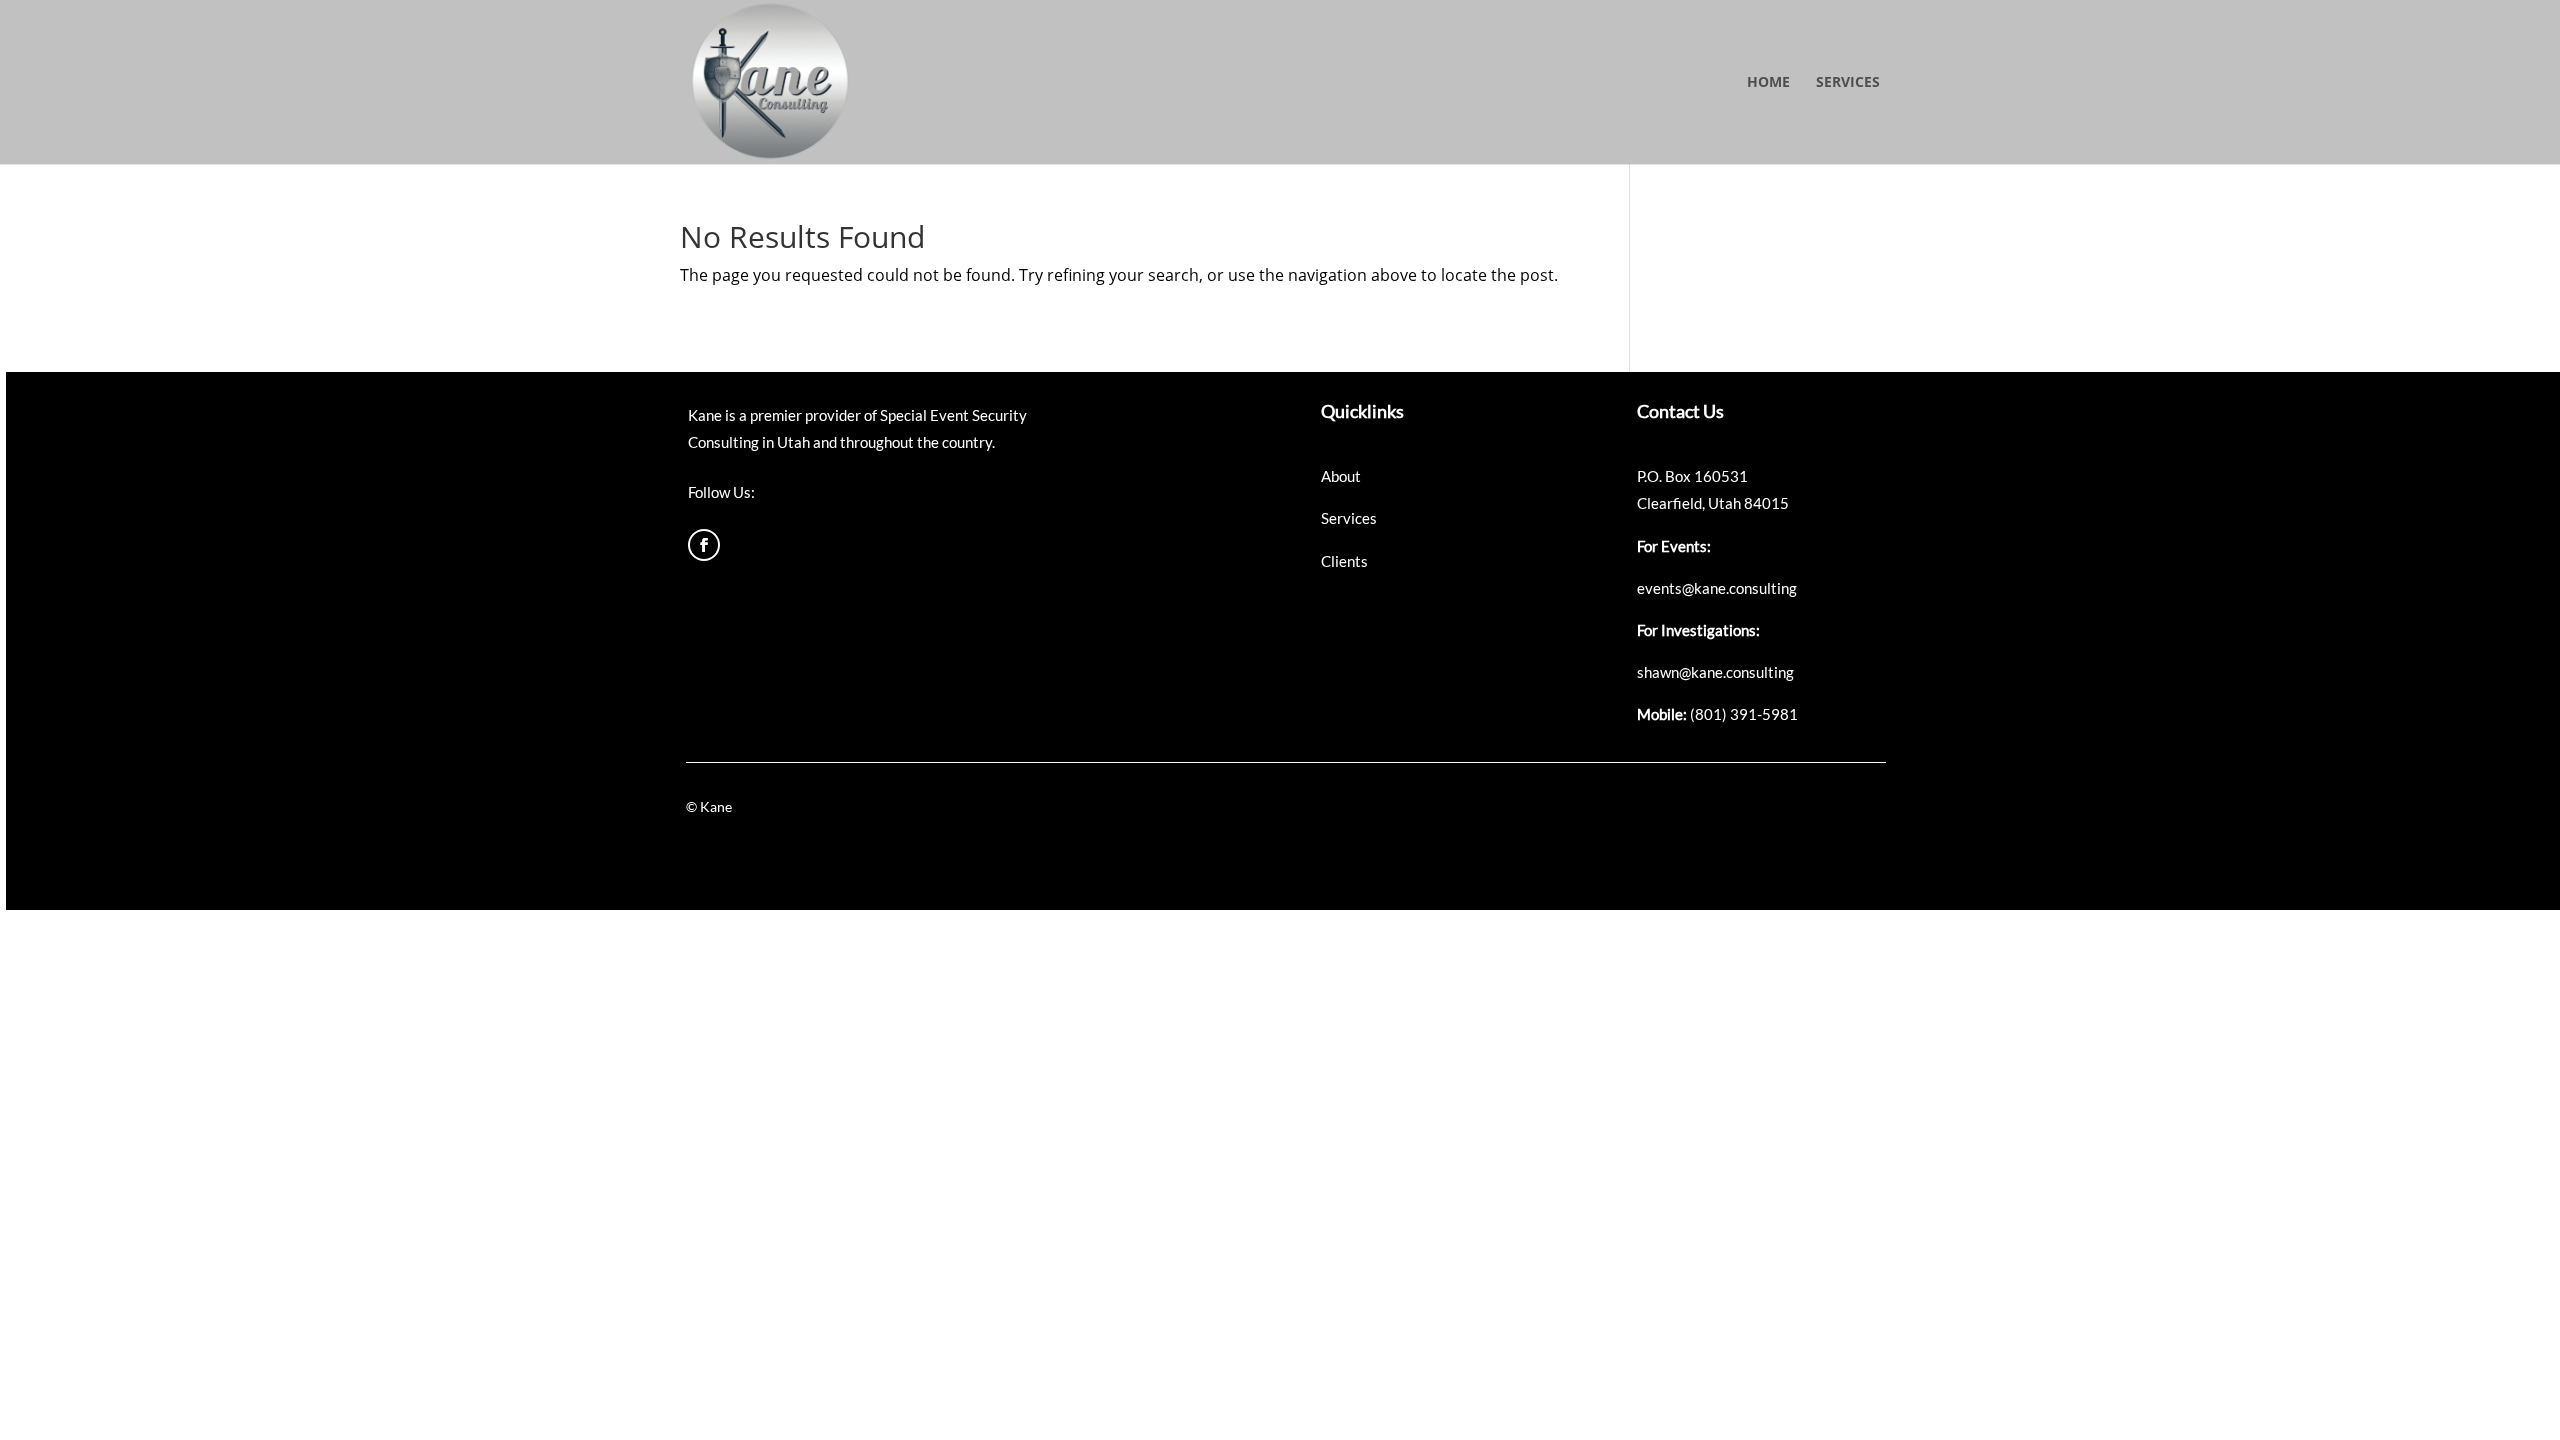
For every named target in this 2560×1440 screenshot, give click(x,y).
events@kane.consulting (1717, 588)
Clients (1344, 561)
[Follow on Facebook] (704, 545)
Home (1768, 83)
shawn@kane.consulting (1715, 672)
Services (1848, 83)
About (1341, 476)
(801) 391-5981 (1744, 714)
